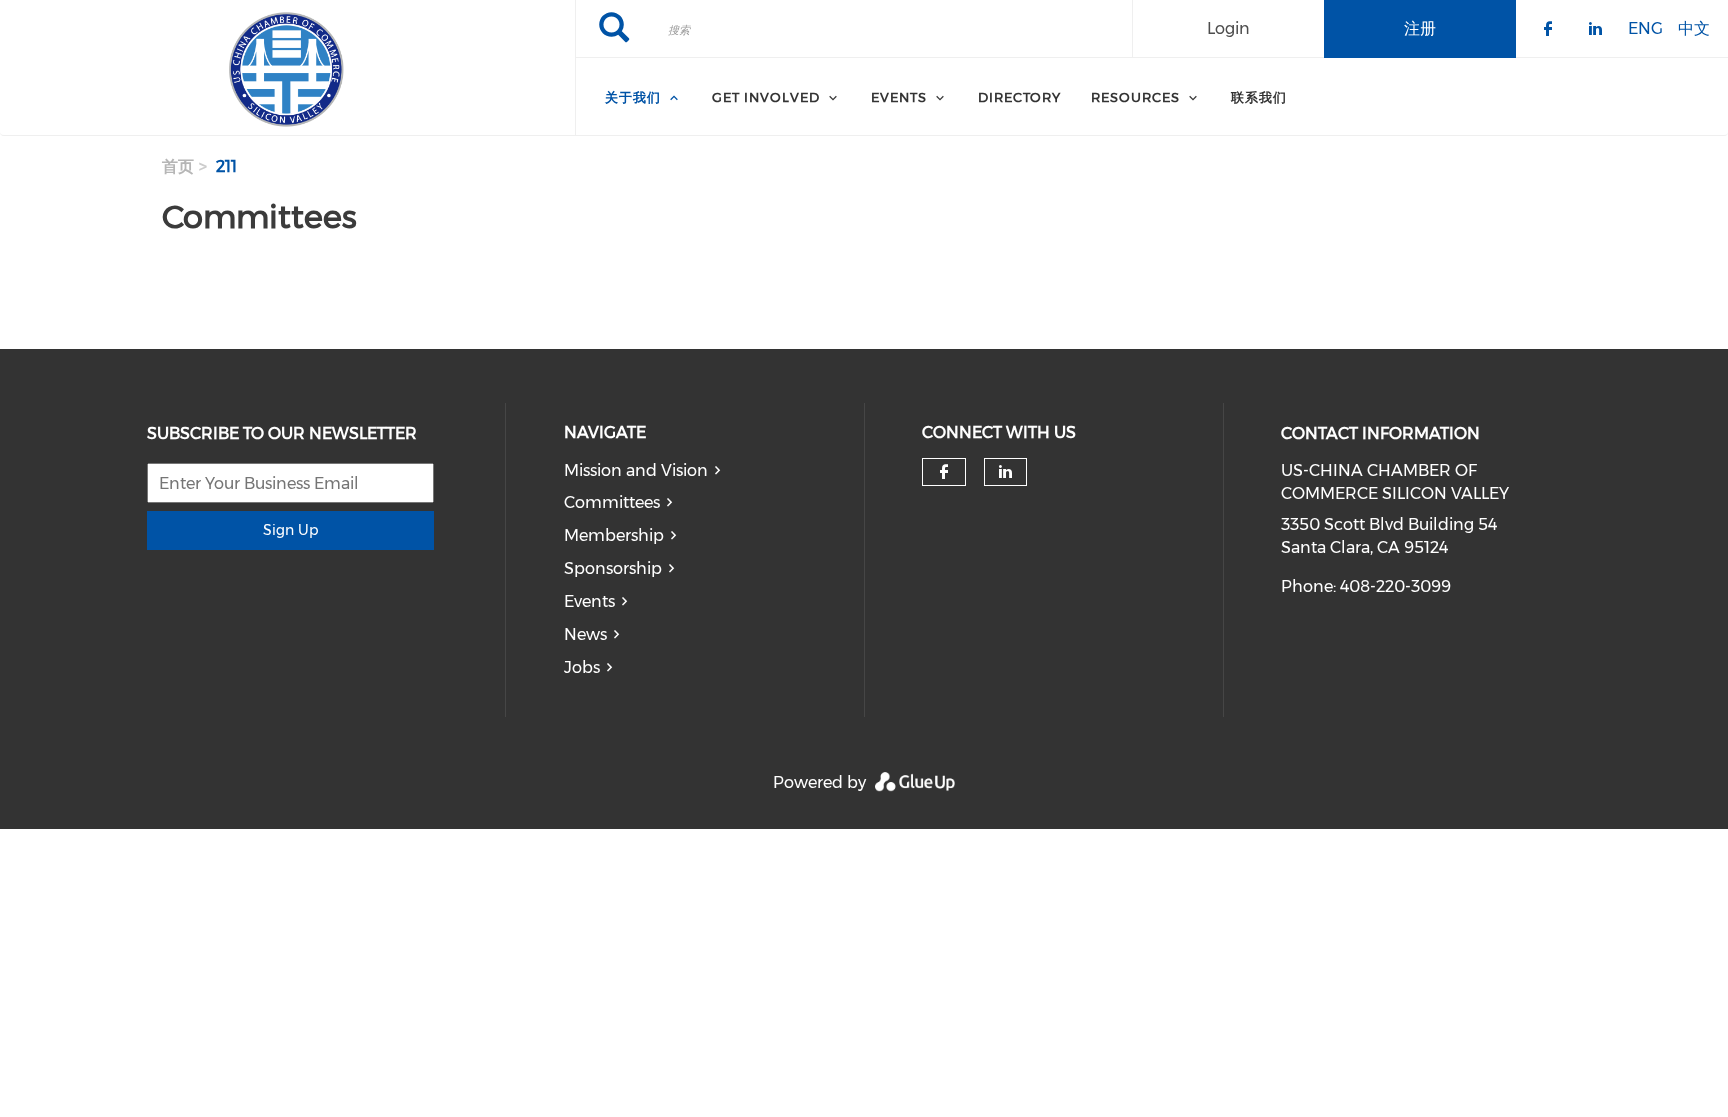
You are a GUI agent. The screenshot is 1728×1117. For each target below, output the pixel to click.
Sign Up (290, 530)
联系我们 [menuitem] (1259, 97)
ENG (1645, 27)
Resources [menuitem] (1135, 97)
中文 (1694, 27)
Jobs (582, 667)
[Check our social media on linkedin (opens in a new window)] (1006, 472)
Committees (612, 502)
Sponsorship (613, 568)
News (585, 634)
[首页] (287, 68)
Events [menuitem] (899, 97)
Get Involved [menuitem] (766, 97)
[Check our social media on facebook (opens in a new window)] (944, 472)
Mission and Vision (636, 470)
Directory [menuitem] (1019, 97)
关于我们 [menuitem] (633, 97)
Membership (614, 535)
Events (589, 601)
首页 (178, 166)
